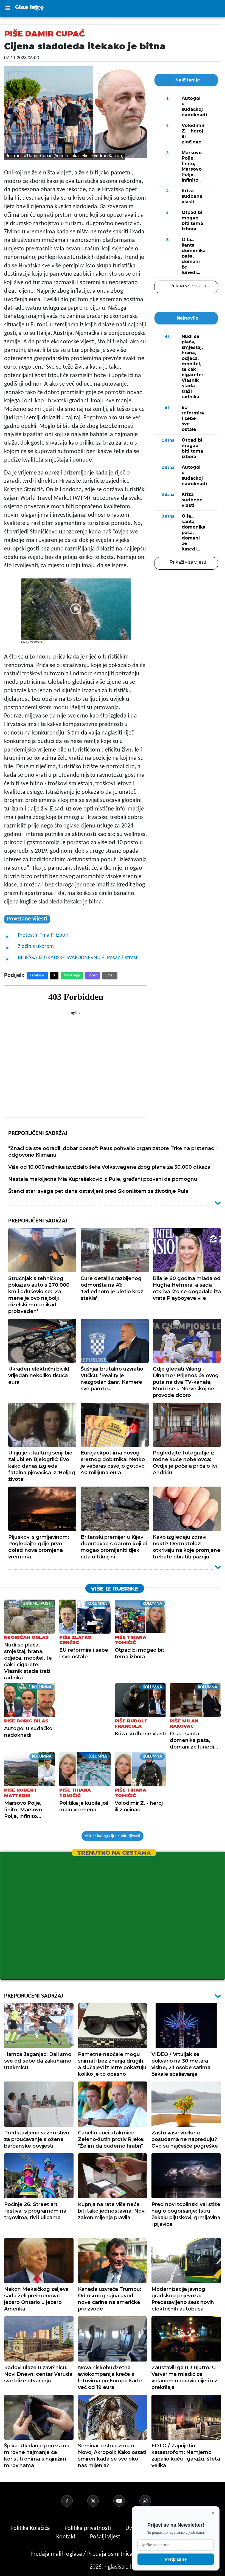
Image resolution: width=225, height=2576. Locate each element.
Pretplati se (176, 2559)
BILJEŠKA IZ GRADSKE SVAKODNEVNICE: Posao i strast (78, 958)
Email (110, 975)
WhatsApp (72, 975)
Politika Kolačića (31, 2528)
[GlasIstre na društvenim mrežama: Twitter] (100, 2501)
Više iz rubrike (115, 1589)
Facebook (37, 975)
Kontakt (67, 2537)
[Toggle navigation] (8, 9)
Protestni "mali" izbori (43, 935)
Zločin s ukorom (36, 947)
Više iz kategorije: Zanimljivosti (113, 1836)
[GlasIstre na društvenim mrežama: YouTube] (126, 2501)
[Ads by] (38, 645)
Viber (93, 975)
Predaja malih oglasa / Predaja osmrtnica (82, 2554)
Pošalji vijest (106, 2537)
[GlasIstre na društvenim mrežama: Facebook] (74, 2501)
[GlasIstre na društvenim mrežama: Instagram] (152, 2501)
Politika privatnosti (88, 2528)
